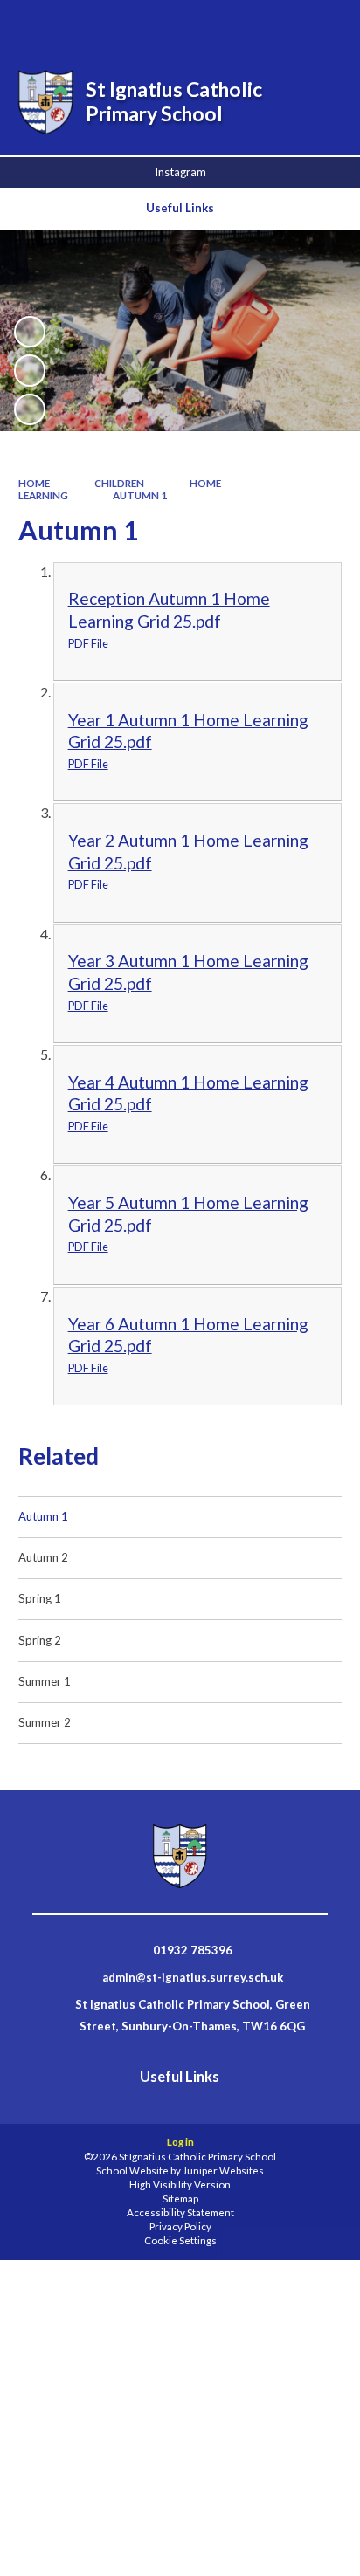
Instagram (180, 172)
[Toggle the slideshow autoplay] (30, 332)
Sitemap (180, 2198)
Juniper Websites (223, 2171)
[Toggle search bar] (235, 24)
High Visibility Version (180, 2184)
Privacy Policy (180, 2226)
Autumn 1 (140, 495)
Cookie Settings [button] (180, 2240)
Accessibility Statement (180, 2212)
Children (119, 483)
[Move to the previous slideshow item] (30, 370)
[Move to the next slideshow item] (30, 409)
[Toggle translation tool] (279, 24)
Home (34, 483)
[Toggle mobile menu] (324, 24)
